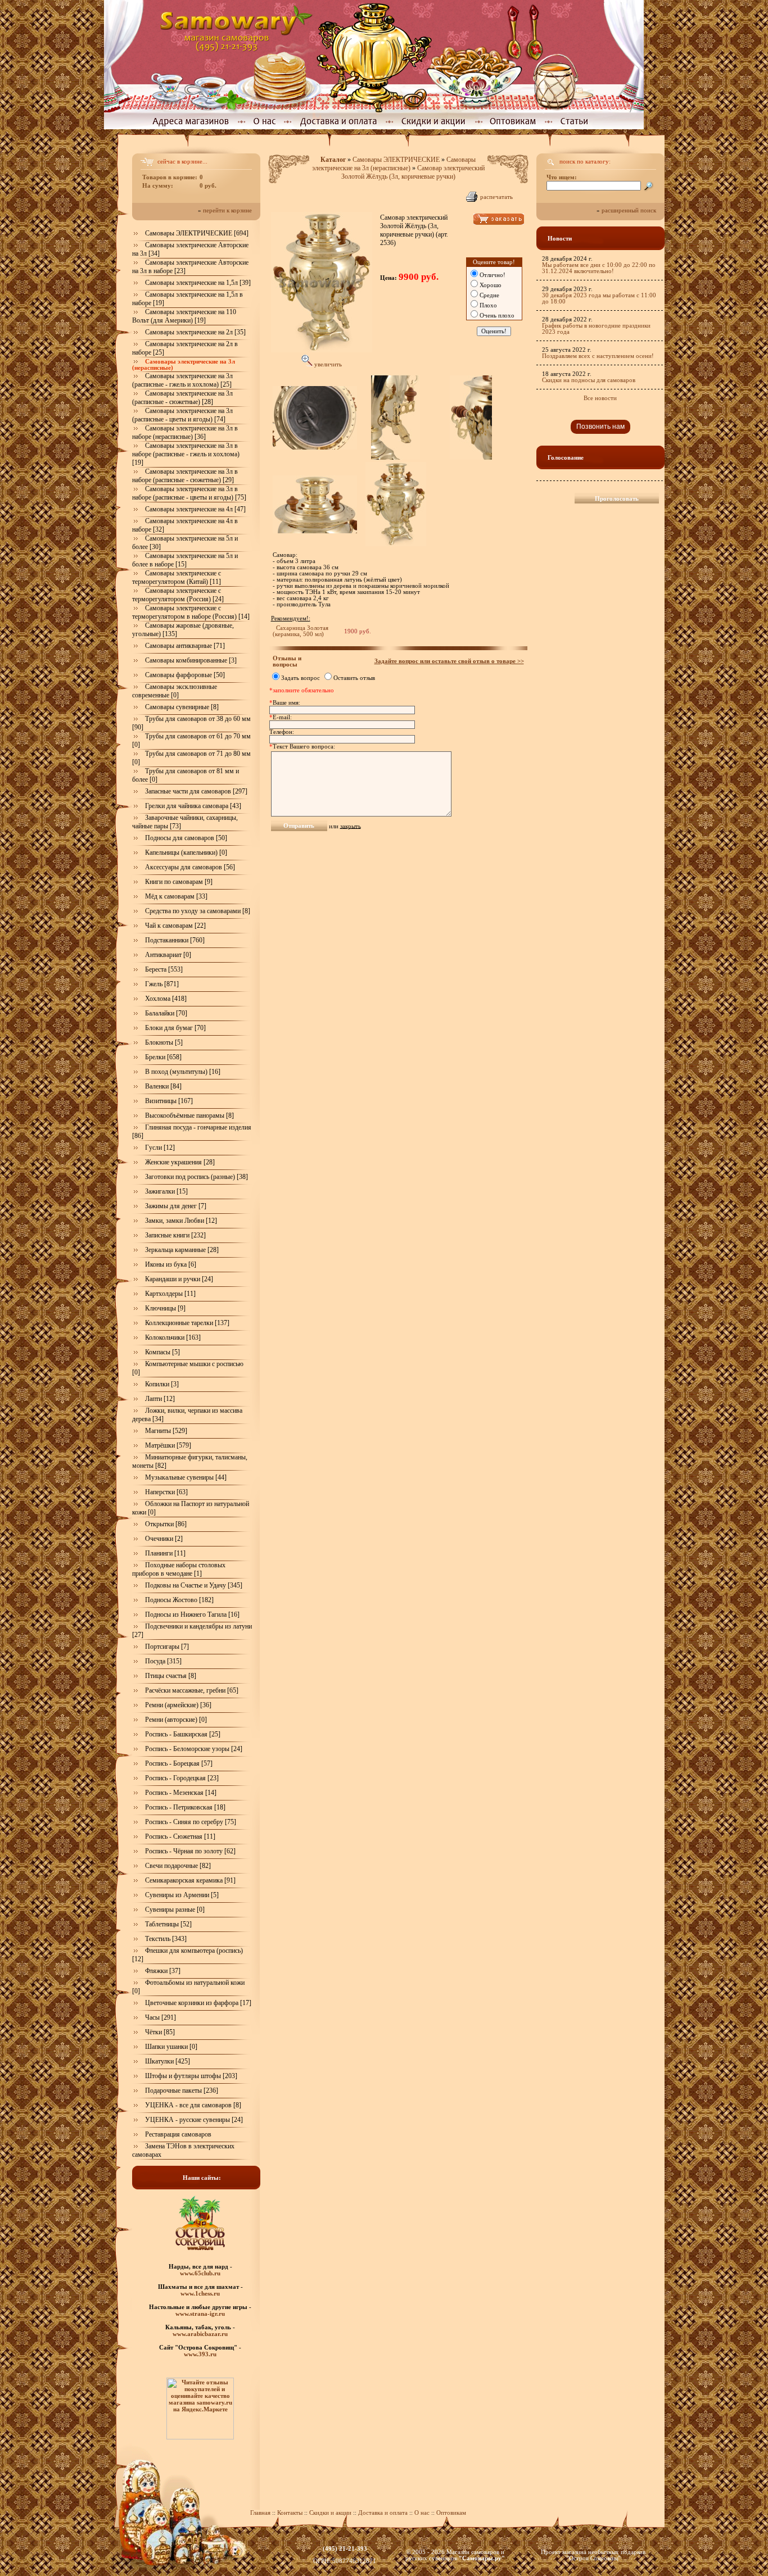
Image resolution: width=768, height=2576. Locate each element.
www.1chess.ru (200, 2293)
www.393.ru (200, 2354)
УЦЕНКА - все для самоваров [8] (193, 2105)
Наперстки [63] (166, 1492)
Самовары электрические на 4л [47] (195, 509)
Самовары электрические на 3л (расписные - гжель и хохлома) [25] (182, 380)
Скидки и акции (330, 2513)
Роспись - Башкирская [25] (183, 1734)
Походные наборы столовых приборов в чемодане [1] (179, 1569)
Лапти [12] (160, 1399)
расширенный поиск (629, 210)
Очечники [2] (164, 1539)
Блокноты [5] (164, 1042)
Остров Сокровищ (593, 2558)
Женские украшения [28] (180, 1162)
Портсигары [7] (167, 1647)
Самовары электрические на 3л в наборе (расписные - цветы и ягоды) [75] (189, 493)
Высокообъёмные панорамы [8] (189, 1115)
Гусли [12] (160, 1148)
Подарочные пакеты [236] (182, 2090)
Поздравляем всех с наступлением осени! (598, 356)
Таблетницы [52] (168, 1924)
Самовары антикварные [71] (185, 646)
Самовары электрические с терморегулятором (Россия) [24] (178, 595)
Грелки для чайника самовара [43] (193, 806)
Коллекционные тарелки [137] (187, 1323)
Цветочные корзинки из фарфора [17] (198, 2003)
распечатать (496, 197)
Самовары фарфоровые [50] (185, 675)
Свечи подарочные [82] (178, 1866)
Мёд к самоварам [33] (176, 896)
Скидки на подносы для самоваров (589, 380)
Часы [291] (161, 2017)
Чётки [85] (160, 2032)
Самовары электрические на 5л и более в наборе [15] (185, 560)
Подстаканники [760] (175, 940)
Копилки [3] (162, 1384)
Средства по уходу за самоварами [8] (198, 911)
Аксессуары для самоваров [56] (190, 867)
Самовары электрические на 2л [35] (195, 332)
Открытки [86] (166, 1524)
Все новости (600, 398)
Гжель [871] (162, 984)
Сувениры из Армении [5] (182, 1895)
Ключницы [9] (165, 1308)
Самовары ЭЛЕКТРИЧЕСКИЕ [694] (197, 233)
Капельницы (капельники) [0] (186, 852)
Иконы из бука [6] (171, 1264)
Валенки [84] (163, 1086)
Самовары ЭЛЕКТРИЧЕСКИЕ (396, 160)
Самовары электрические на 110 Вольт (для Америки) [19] (184, 316)
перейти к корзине (227, 210)
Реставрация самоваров (178, 2134)
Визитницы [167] (169, 1101)
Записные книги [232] (175, 1235)
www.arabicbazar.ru (200, 2334)
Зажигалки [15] (166, 1191)
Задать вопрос (301, 678)
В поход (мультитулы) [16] (183, 1072)
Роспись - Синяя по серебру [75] (191, 1822)
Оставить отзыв (354, 678)
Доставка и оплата (383, 2513)
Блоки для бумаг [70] (175, 1028)
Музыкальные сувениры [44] (186, 1477)
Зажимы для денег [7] (176, 1206)
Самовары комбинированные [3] (191, 660)
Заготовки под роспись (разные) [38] (196, 1177)
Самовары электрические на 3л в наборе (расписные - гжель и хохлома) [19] (186, 454)
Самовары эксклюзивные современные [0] (175, 691)
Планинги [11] (165, 1553)
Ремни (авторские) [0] (176, 1720)
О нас (423, 2513)
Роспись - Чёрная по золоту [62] (190, 1851)
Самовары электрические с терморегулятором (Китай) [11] (177, 577)
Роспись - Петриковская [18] (185, 1807)
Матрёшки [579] (168, 1445)
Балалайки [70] (166, 1013)
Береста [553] (164, 969)
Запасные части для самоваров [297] (196, 791)
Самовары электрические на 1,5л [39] (198, 283)
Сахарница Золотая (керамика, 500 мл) (301, 631)
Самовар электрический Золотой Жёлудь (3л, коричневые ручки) (413, 172)
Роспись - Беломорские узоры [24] (194, 1749)
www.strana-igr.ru (200, 2314)
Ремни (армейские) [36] (178, 1705)
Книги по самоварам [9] (179, 882)
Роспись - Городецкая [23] (182, 1778)
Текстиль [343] (166, 1939)
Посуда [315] (163, 1661)
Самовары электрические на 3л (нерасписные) (394, 164)
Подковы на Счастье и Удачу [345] (194, 1585)
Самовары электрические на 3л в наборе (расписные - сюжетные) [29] (185, 476)
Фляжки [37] (163, 1971)
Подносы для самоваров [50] (186, 838)
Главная (260, 2513)
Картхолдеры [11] (170, 1294)
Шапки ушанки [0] (171, 2047)
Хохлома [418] (166, 999)
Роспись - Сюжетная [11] (180, 1836)
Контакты (290, 2513)
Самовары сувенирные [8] (182, 707)
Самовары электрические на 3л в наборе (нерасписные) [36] (185, 432)
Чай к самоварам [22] (175, 926)
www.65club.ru (200, 2273)
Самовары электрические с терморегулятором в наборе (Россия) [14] (191, 612)
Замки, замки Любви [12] (181, 1221)
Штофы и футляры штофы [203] (191, 2076)
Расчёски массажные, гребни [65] (192, 1690)
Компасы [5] (162, 1352)
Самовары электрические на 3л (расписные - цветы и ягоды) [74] (182, 415)
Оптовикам (451, 2513)
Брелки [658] (163, 1057)
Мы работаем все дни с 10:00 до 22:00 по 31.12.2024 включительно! (599, 268)
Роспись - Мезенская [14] (181, 1793)
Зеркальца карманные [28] (182, 1250)
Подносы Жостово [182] (179, 1600)
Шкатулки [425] (168, 2061)
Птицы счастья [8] (171, 1676)
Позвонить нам (600, 427)
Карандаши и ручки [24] (179, 1279)
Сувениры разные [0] (175, 1910)
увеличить (327, 364)
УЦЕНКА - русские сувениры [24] (194, 2120)
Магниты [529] (166, 1431)
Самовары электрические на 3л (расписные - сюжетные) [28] (182, 398)
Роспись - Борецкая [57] (179, 1763)
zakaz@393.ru (345, 2555)
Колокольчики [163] (173, 1337)
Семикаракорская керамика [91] (190, 1880)
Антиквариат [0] (168, 955)
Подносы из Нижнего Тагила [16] (192, 1614)
